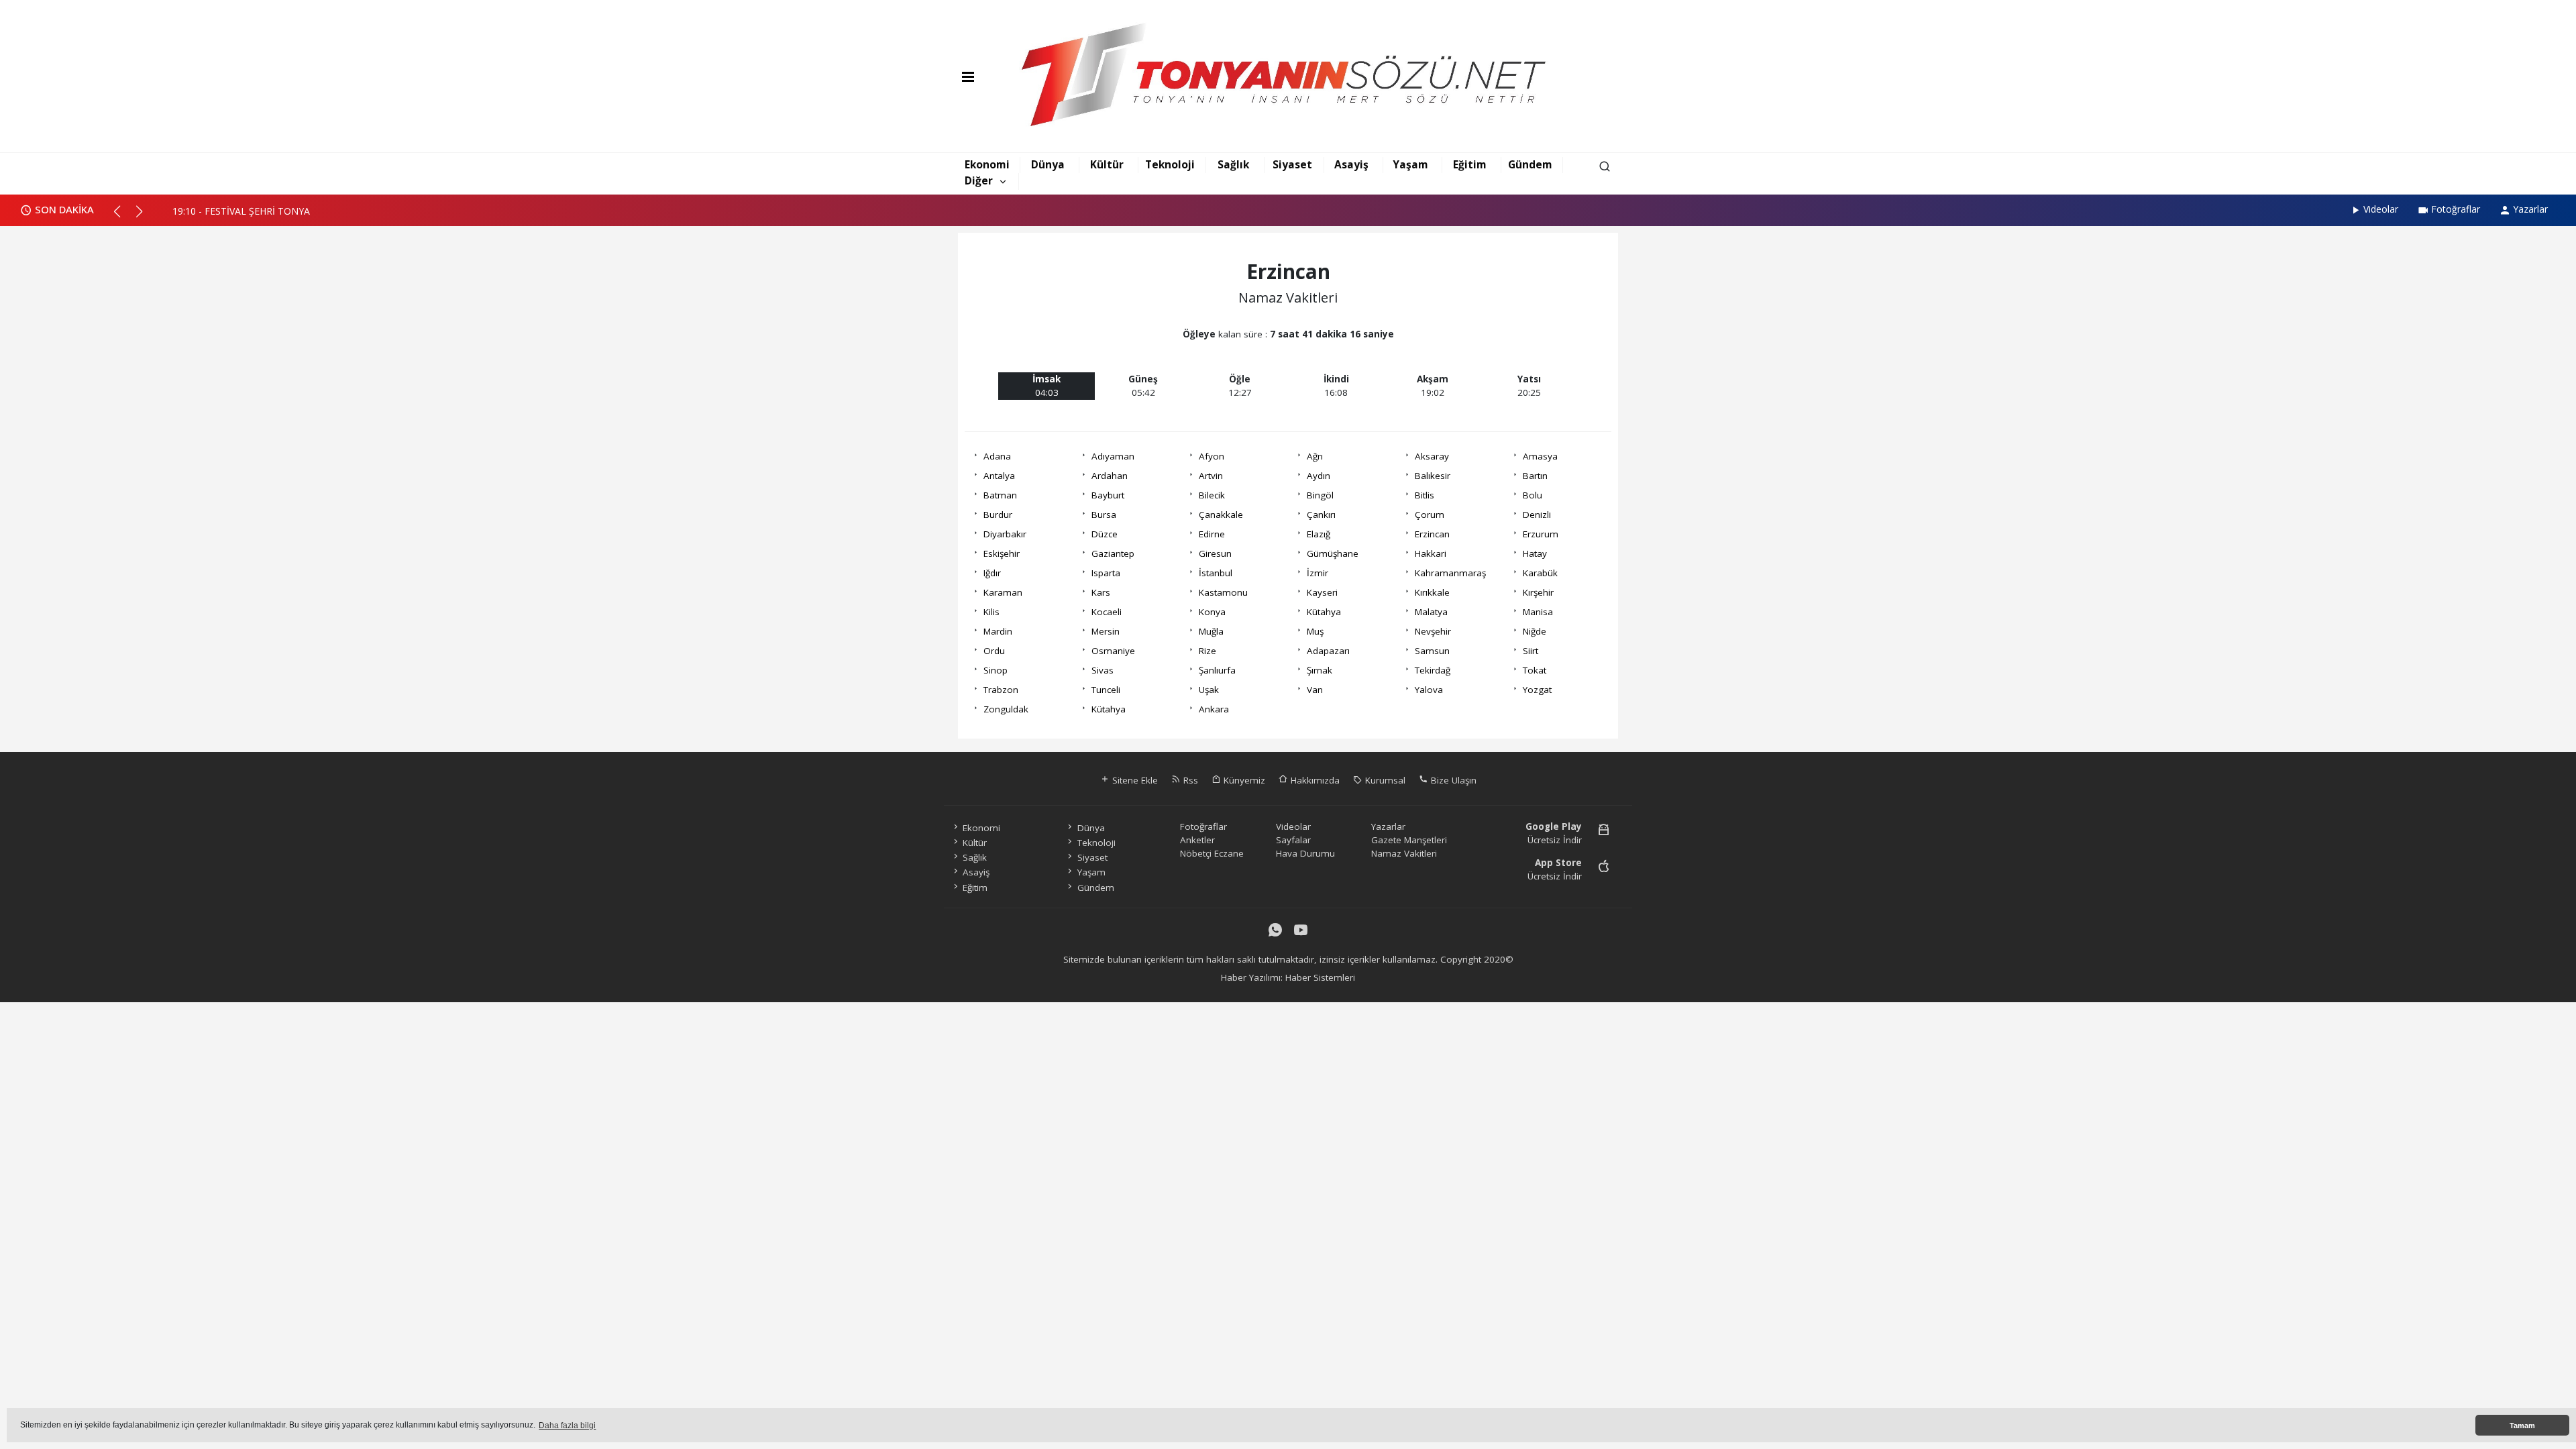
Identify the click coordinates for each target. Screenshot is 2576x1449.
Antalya (999, 476)
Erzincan (1432, 534)
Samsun (1432, 651)
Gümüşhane (1333, 553)
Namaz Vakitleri (1404, 853)
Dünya (1048, 164)
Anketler (1197, 840)
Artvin (1211, 476)
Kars (1101, 592)
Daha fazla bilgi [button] (567, 1426)
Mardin (998, 631)
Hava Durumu (1305, 853)
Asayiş (1351, 164)
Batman (1000, 495)
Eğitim (1470, 164)
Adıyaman (1113, 456)
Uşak (1209, 690)
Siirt (1531, 651)
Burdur (998, 515)
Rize (1207, 651)
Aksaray (1432, 456)
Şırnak (1320, 670)
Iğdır (992, 573)
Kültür (1107, 164)
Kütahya (1324, 612)
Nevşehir (1433, 631)
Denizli (1537, 515)
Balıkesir (1433, 476)
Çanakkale (1221, 515)
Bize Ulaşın (1452, 780)
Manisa (1538, 612)
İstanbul (1216, 573)
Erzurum (1541, 534)
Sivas (1103, 670)
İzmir (1318, 573)
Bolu (1533, 495)
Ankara (1214, 709)
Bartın (1535, 476)
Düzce (1105, 534)
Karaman (1003, 592)
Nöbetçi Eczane (1212, 853)
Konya (1212, 612)
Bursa (1104, 515)
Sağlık (1233, 164)
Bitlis (1425, 495)
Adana (997, 456)
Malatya (1431, 612)
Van (1315, 690)
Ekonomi (987, 164)
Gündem (1530, 164)
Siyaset (1292, 164)
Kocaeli (1107, 612)
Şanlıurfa (1217, 670)
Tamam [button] (2522, 1426)
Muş (1315, 631)
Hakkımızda (1314, 780)
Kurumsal (1384, 780)
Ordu (994, 651)
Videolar (2381, 209)
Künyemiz (1243, 780)
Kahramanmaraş (1450, 573)
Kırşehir (1538, 592)
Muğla (1211, 631)
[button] (123, 217)
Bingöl (1320, 495)
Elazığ (1319, 534)
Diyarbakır (1005, 534)
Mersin (1106, 631)
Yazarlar (2530, 209)
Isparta (1106, 573)
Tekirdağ (1433, 670)
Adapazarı (1328, 651)
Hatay (1535, 553)
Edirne (1212, 534)
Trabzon (1001, 690)
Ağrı (1315, 456)
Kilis (991, 612)
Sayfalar (1293, 840)
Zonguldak (1006, 709)
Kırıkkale (1432, 592)
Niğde (1535, 631)
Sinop (996, 670)
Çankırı (1321, 515)
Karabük (1540, 573)
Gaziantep (1113, 553)
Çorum (1430, 515)
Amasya (1540, 456)
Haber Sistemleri (1320, 977)
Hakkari (1431, 553)
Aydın (1319, 476)
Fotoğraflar (2456, 209)
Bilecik (1212, 495)
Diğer (979, 180)
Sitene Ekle (1134, 780)
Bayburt (1108, 495)
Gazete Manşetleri (1409, 840)
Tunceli (1106, 690)
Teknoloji (1170, 164)
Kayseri (1322, 592)
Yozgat (1537, 690)
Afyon (1212, 456)
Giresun (1215, 553)
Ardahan (1110, 476)
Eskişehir (1002, 553)
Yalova (1429, 690)
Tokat (1535, 670)
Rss (1189, 780)
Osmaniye (1113, 651)
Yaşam (1410, 164)
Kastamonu (1223, 592)
